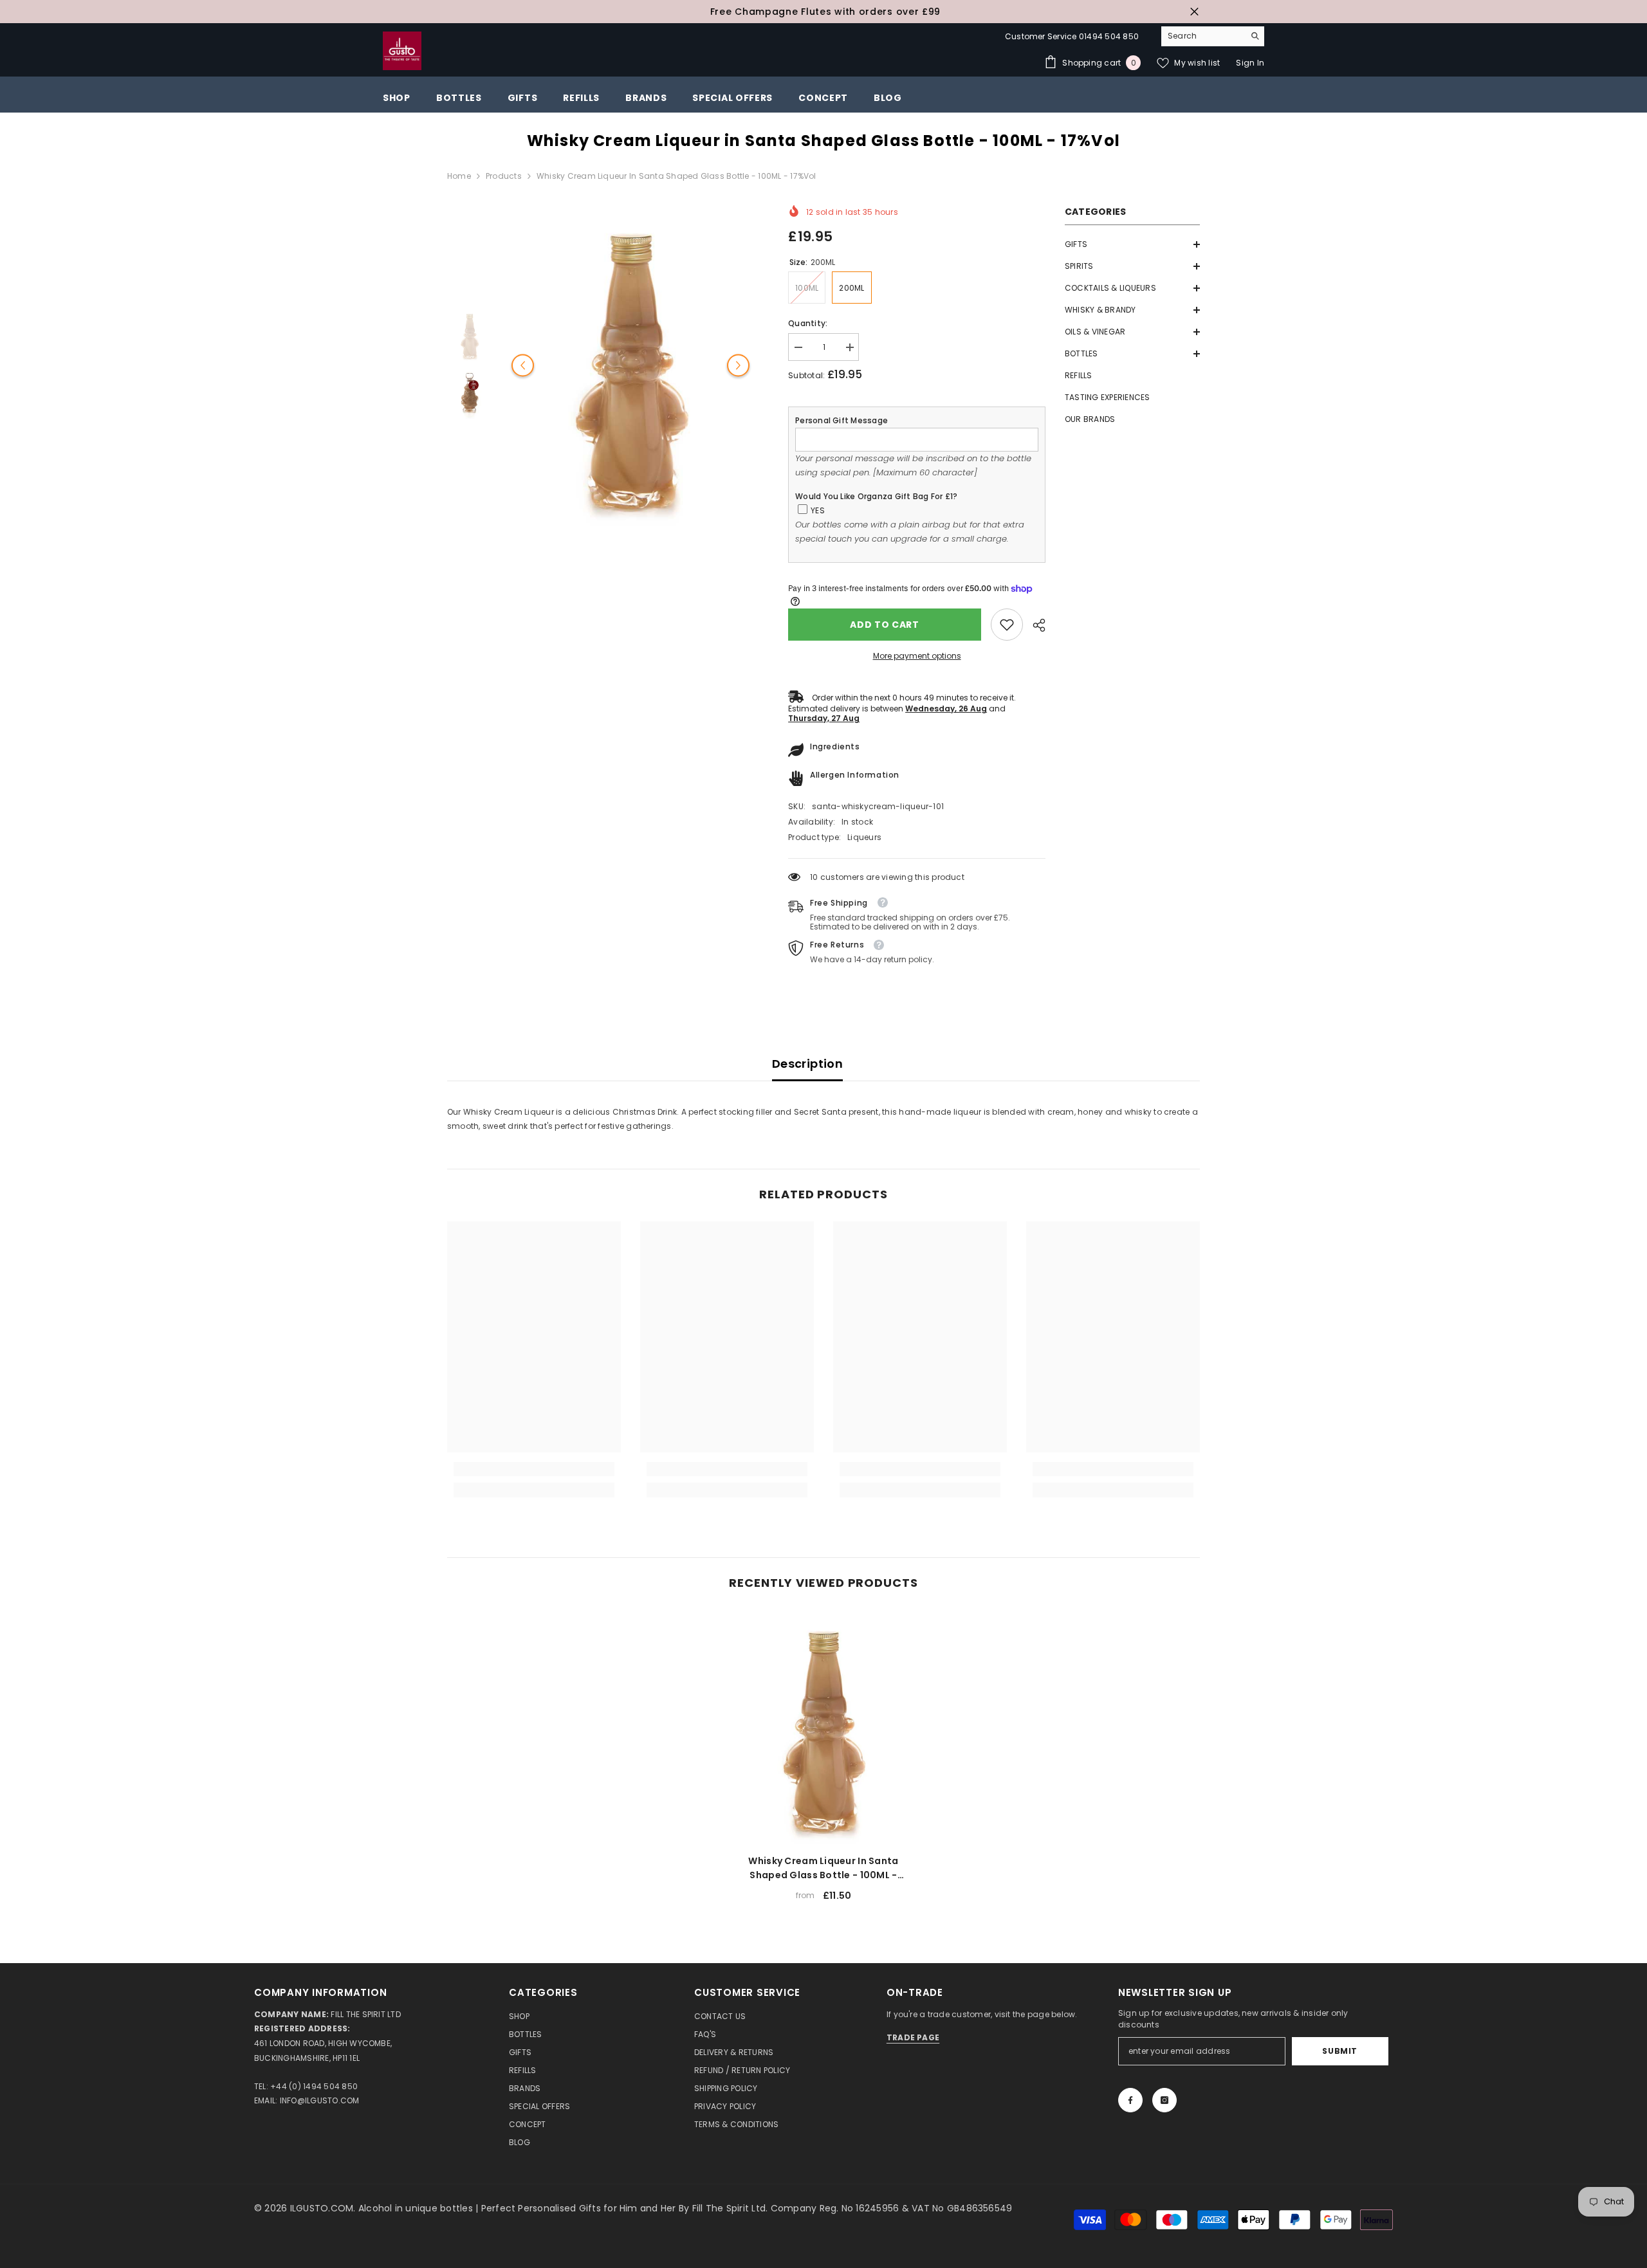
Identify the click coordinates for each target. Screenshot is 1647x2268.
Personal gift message (842, 420)
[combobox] (1203, 36)
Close (1194, 12)
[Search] (1213, 36)
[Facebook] (1130, 2100)
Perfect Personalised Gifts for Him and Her (580, 2208)
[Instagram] (1164, 2100)
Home (459, 176)
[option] (823, 12)
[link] (1007, 625)
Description (807, 1064)
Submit (1340, 2051)
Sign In (1250, 63)
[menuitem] (1132, 244)
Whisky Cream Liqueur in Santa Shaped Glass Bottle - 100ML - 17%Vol (823, 1868)
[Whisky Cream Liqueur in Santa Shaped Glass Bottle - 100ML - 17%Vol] (823, 1727)
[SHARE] (1034, 625)
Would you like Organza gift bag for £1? (876, 496)
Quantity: (808, 323)
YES (818, 510)
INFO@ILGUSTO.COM (320, 2100)
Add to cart (885, 625)
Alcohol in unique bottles (417, 2208)
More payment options (917, 656)
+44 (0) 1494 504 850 (314, 2086)
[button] (1132, 244)
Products (504, 176)
